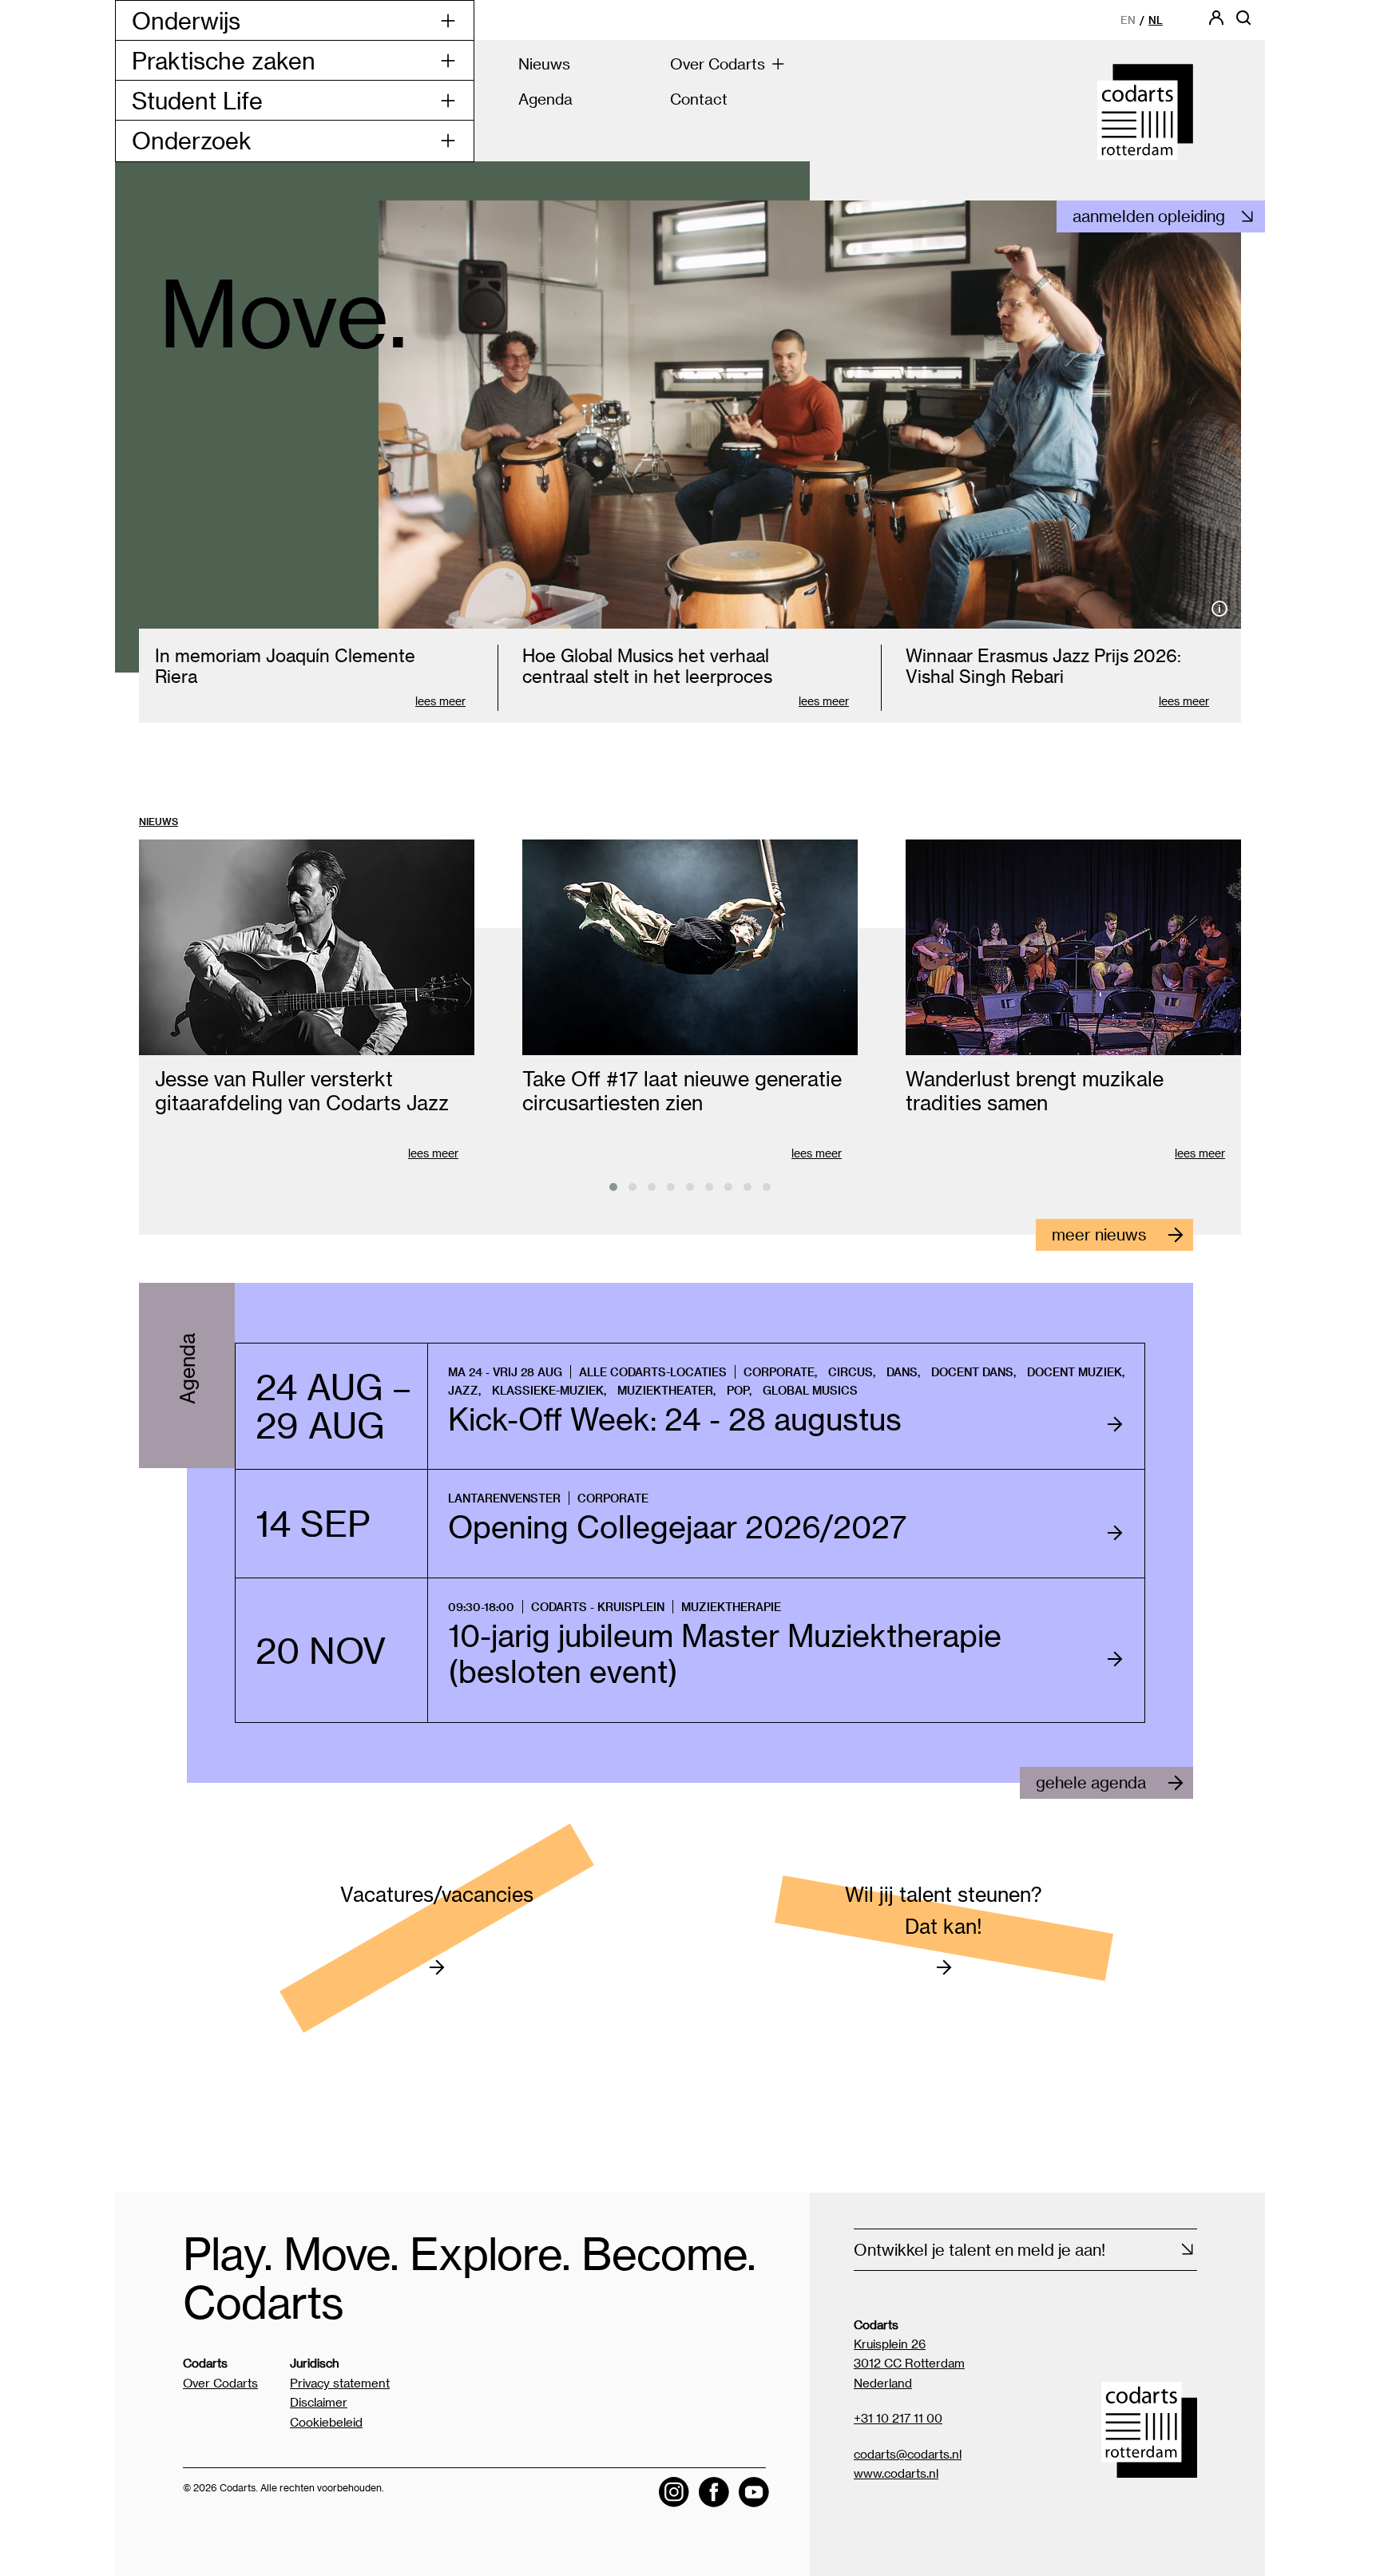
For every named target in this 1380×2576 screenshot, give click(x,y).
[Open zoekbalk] (1243, 23)
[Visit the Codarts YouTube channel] (754, 2492)
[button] (613, 1187)
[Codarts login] (1216, 23)
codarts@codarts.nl (908, 2454)
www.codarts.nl (896, 2473)
